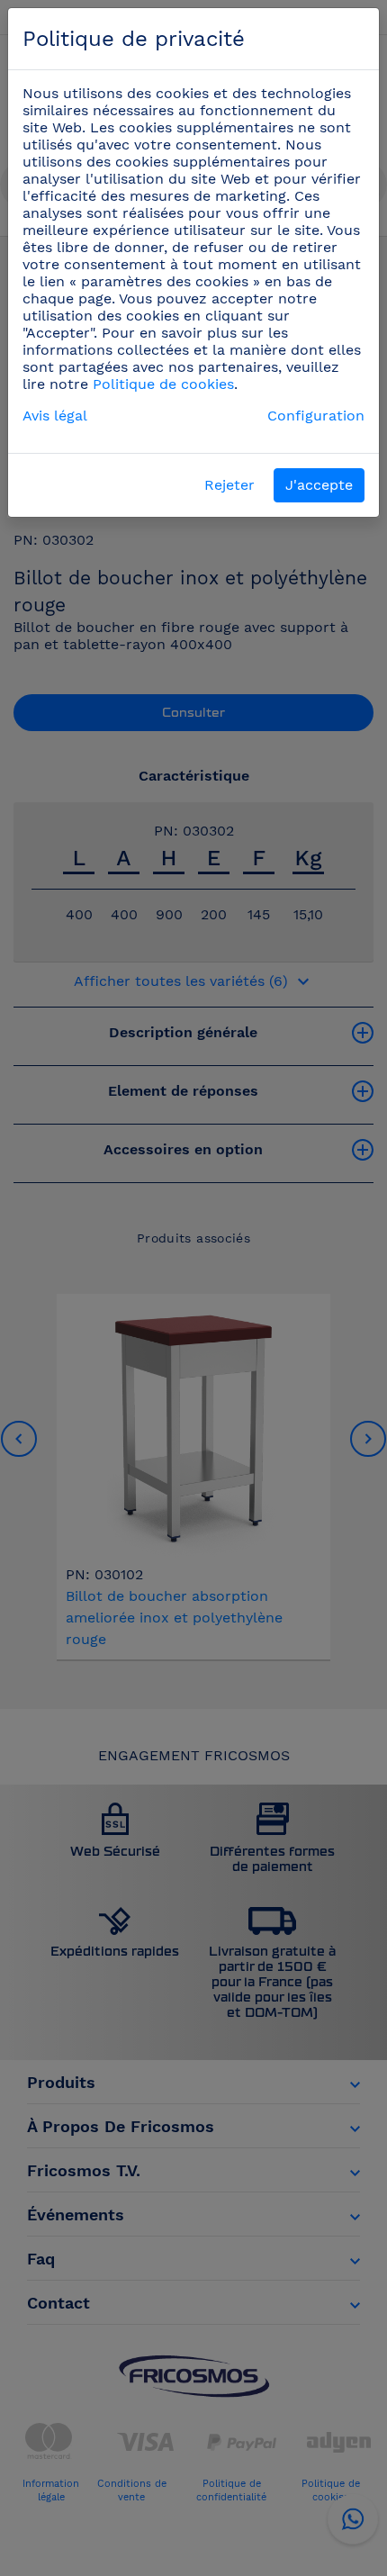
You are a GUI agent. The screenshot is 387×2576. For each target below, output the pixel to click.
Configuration (316, 416)
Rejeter (229, 485)
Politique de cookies (163, 384)
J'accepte (319, 485)
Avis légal (55, 416)
